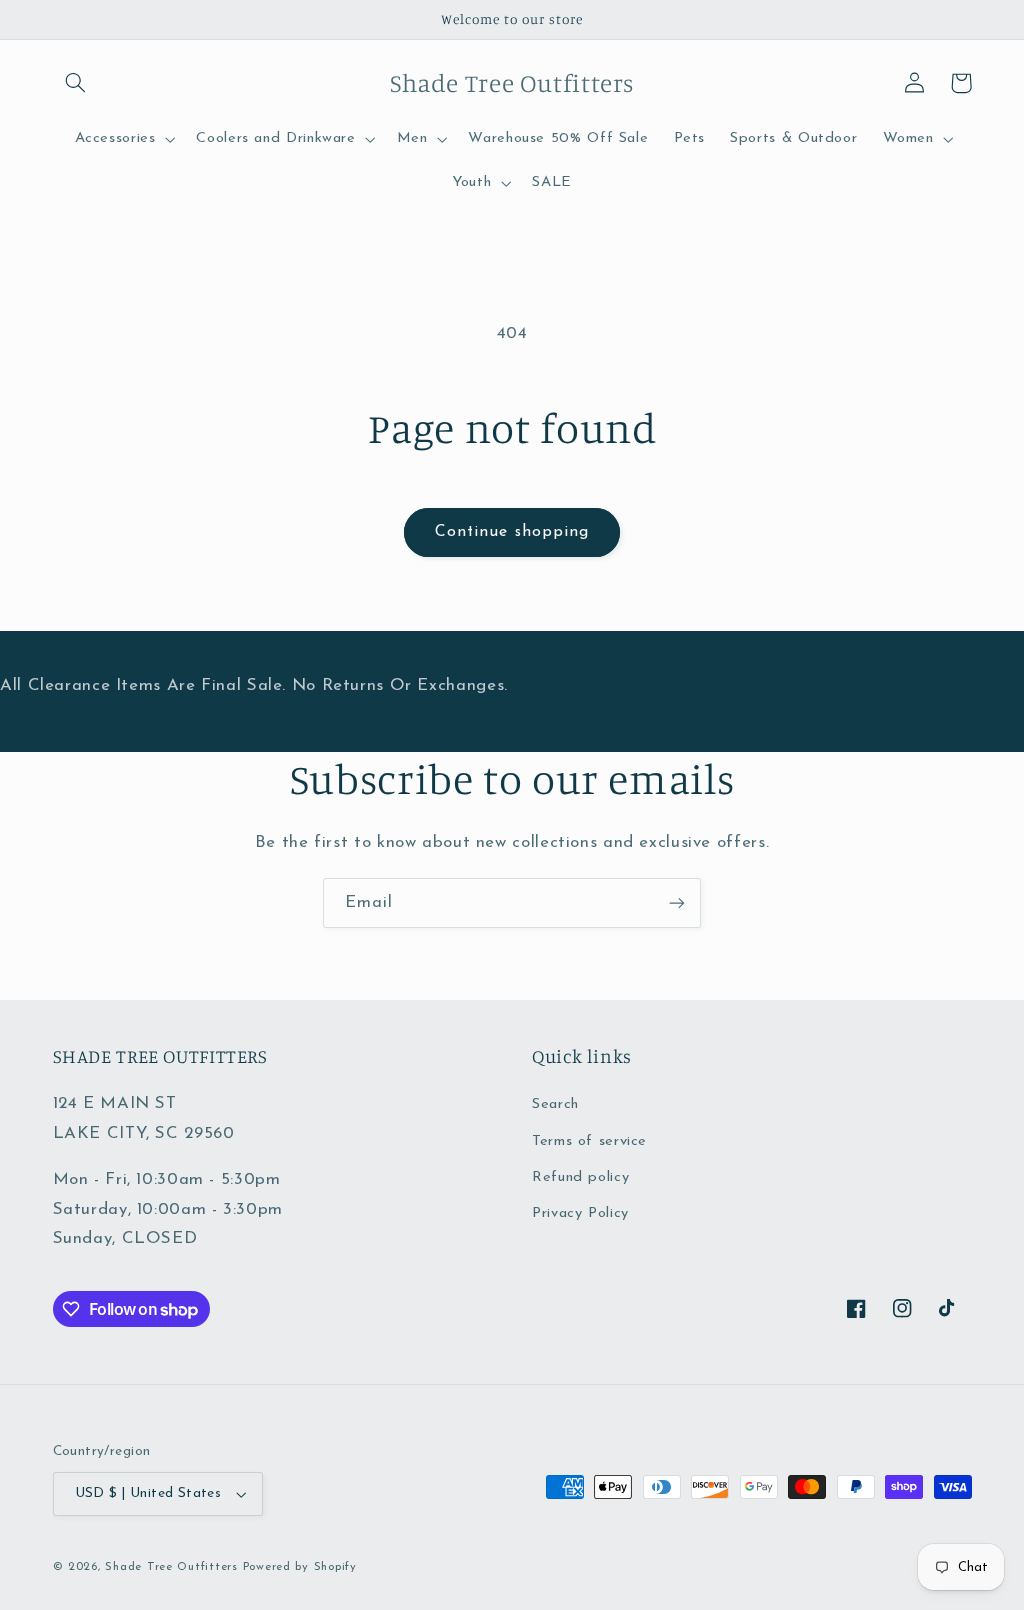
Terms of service (589, 1141)
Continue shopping (512, 532)
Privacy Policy (580, 1213)
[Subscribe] (677, 902)
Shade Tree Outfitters (171, 1567)
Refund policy (580, 1177)
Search (555, 1104)
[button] (76, 83)
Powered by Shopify (300, 1567)
